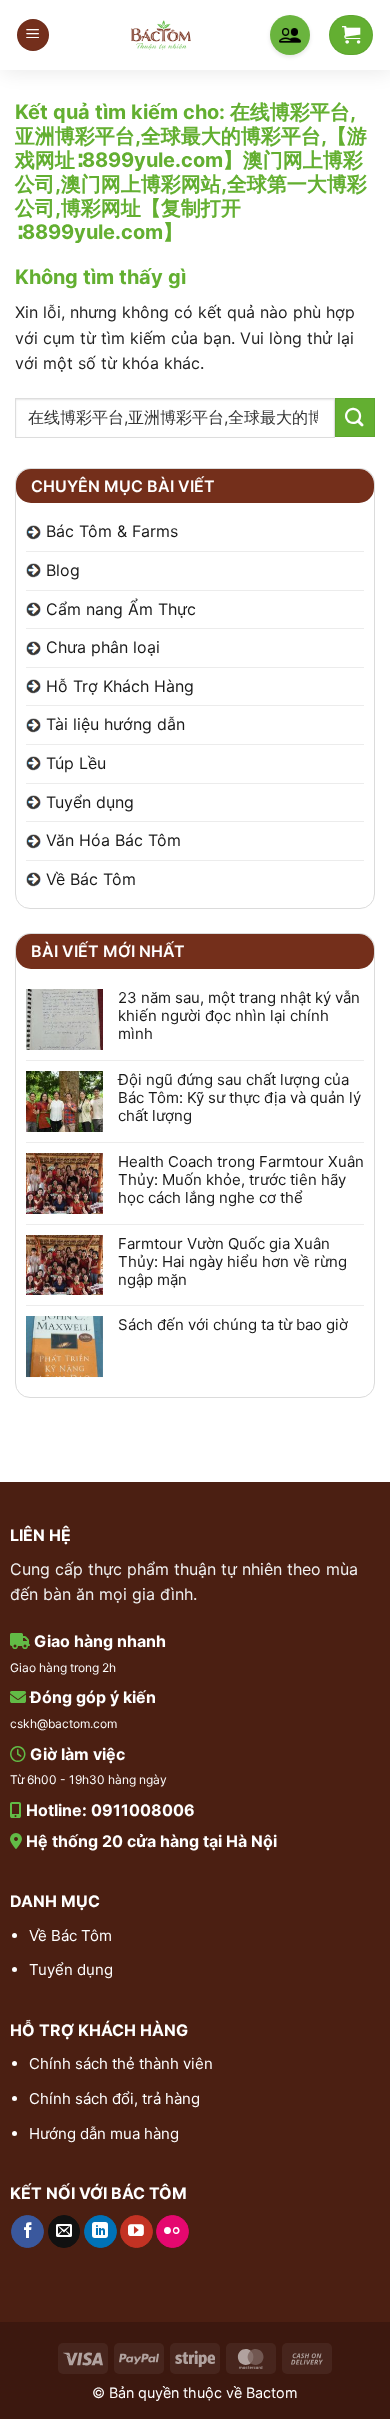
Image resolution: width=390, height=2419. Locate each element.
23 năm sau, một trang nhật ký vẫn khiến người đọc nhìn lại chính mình (239, 1016)
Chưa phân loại (103, 647)
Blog (63, 570)
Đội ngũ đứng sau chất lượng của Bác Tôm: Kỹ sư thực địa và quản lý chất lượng (239, 1098)
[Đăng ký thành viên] (290, 35)
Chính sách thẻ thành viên (121, 2063)
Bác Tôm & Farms (112, 531)
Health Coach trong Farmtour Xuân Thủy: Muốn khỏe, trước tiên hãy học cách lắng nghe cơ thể (241, 1180)
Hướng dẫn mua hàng (104, 2133)
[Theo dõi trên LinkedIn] (100, 2232)
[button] (33, 35)
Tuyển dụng (90, 802)
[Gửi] (355, 417)
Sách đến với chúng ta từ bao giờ (233, 1325)
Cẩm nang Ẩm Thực (121, 609)
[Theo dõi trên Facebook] (27, 2232)
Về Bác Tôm (91, 879)
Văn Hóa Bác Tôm (113, 840)
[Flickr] (172, 2232)
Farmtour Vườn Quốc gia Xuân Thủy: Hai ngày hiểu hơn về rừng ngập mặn (232, 1262)
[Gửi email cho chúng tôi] (64, 2232)
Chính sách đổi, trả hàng (114, 2098)
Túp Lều (76, 763)
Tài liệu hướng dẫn (115, 724)
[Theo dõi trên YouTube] (136, 2232)
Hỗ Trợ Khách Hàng (120, 686)
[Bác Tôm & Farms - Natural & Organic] (160, 35)
